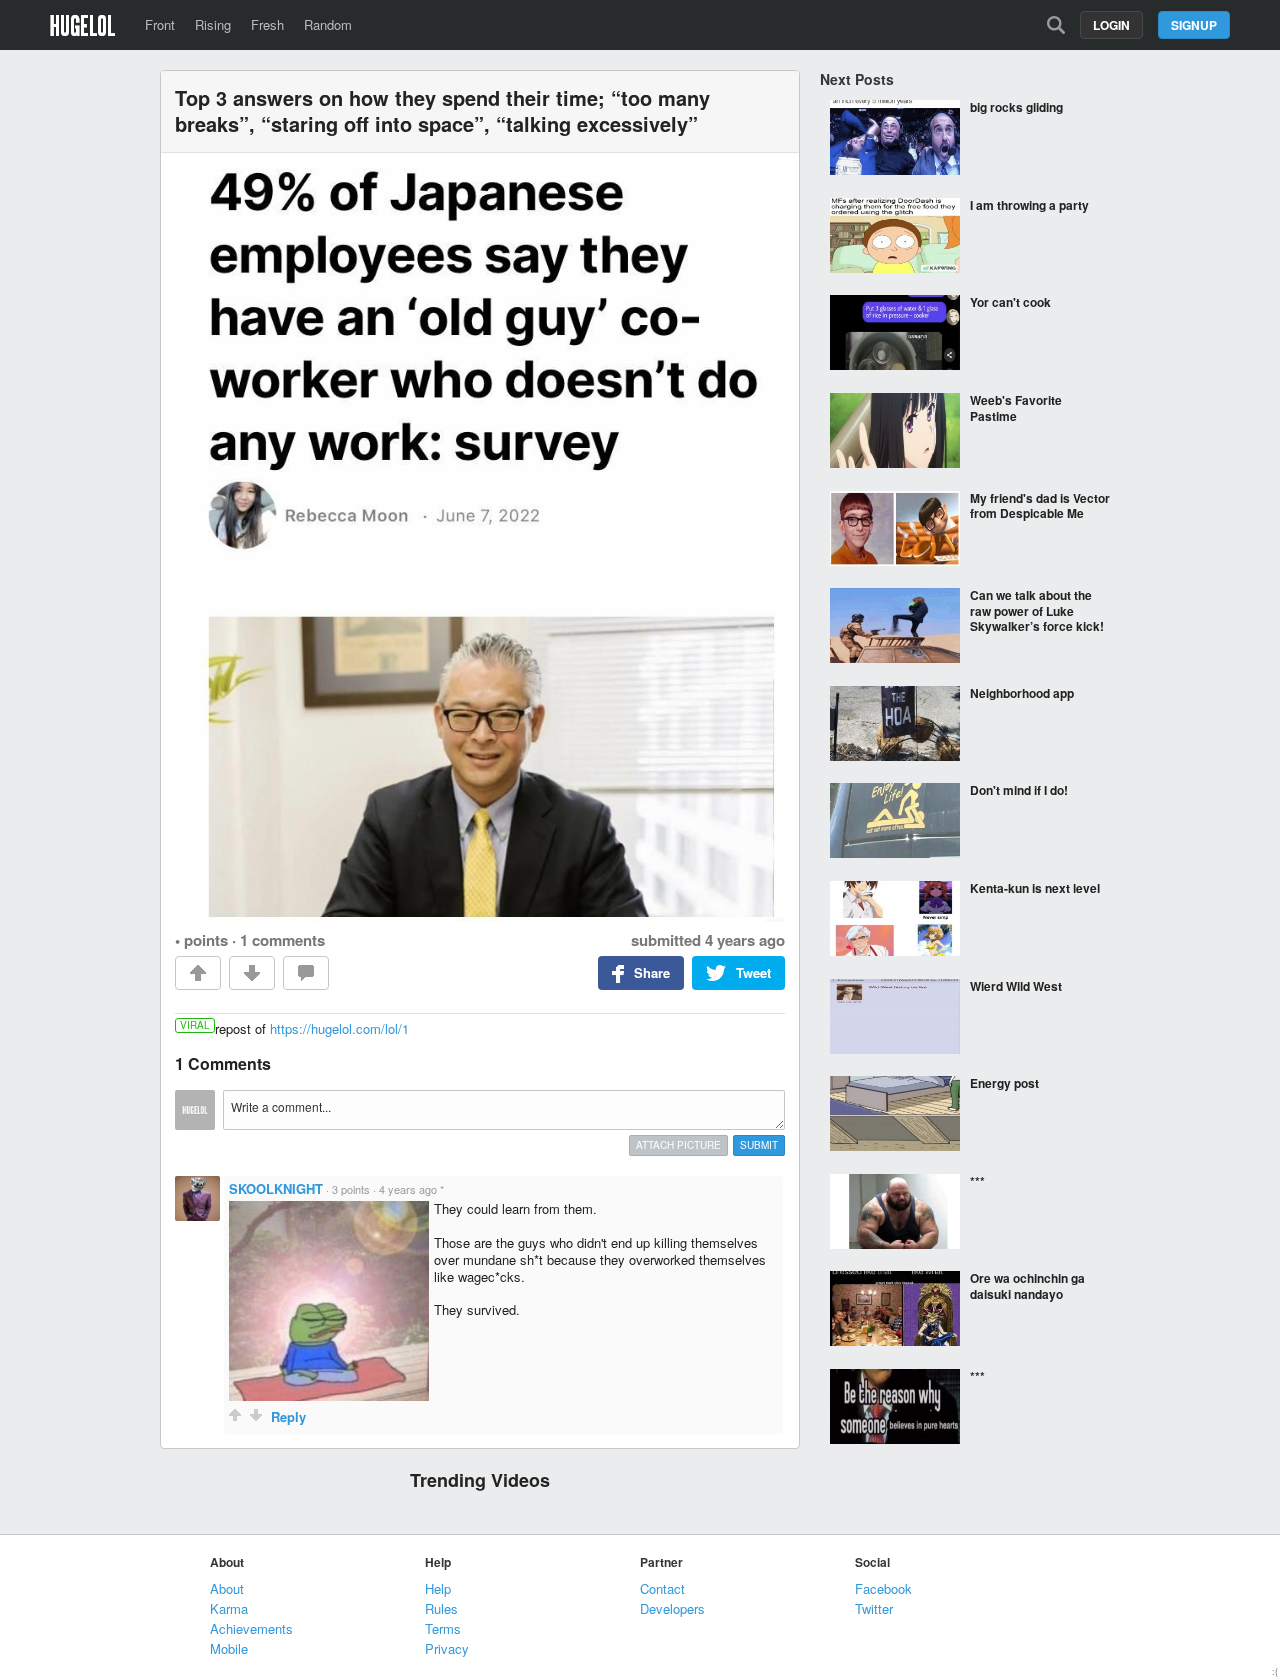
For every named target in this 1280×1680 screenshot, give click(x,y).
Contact (662, 1588)
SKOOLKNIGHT (276, 1188)
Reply (288, 1416)
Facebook (883, 1588)
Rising (213, 24)
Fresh (267, 24)
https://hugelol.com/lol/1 (339, 1028)
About (227, 1588)
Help (438, 1588)
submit (759, 1145)
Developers (672, 1608)
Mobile (229, 1648)
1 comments (282, 940)
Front (160, 24)
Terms (443, 1628)
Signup (1194, 25)
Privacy (447, 1648)
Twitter (874, 1608)
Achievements (251, 1628)
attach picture (678, 1145)
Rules (441, 1608)
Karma (229, 1608)
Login (1111, 25)
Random (328, 24)
